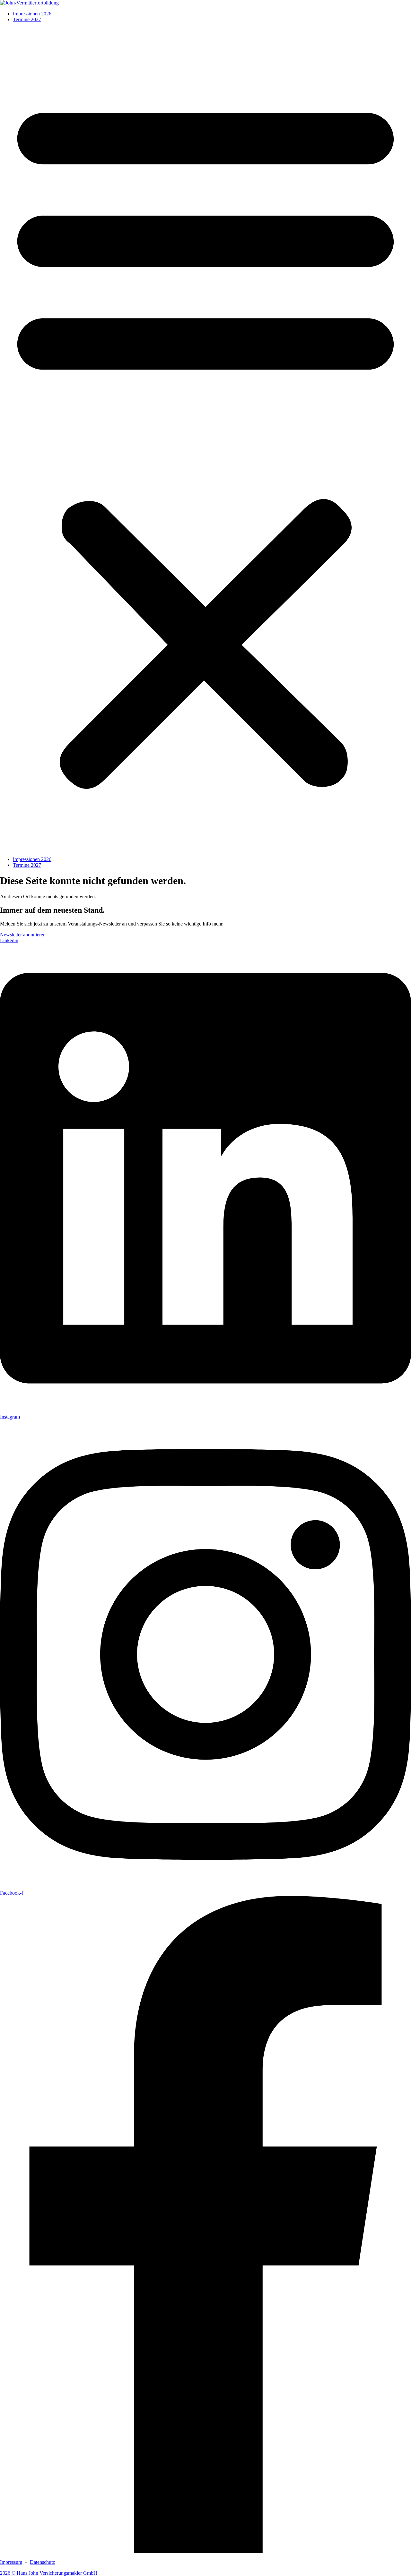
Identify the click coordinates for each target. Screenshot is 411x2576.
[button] (205, 439)
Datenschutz (42, 2562)
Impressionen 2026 (32, 14)
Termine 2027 (27, 19)
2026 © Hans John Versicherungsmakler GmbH (49, 2573)
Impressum (11, 2562)
